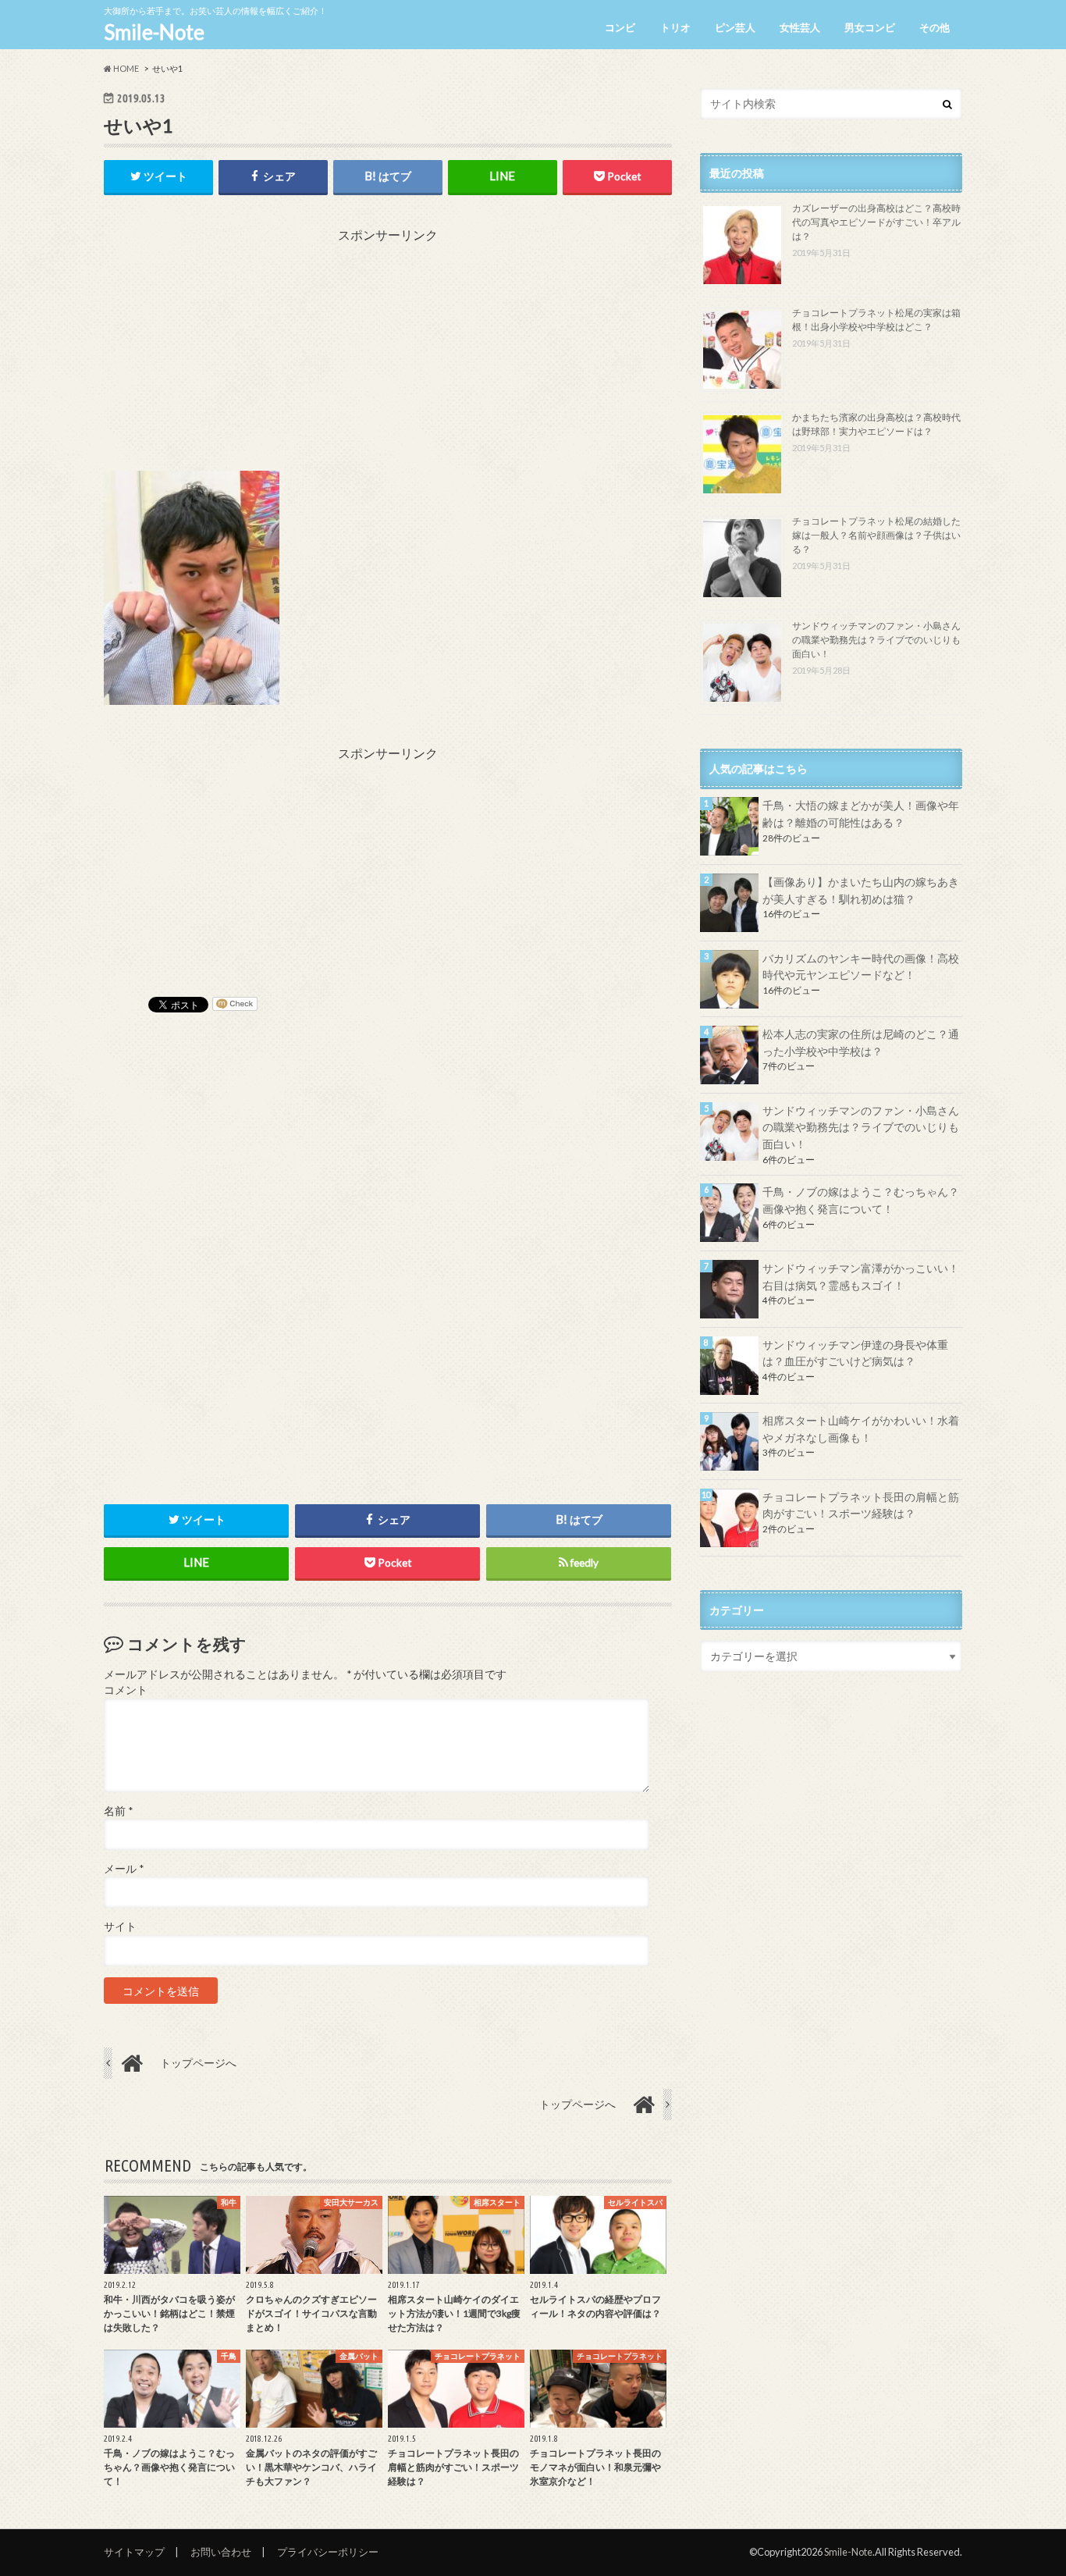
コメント (126, 1690)
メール (124, 1869)
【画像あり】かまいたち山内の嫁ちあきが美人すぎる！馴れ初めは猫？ (861, 890)
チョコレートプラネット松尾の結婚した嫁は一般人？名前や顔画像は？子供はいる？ (876, 535)
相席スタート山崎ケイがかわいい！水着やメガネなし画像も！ (861, 1429)
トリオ (675, 27)
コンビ (620, 27)
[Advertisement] (388, 354)
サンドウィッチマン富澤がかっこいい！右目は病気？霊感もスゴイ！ (861, 1277)
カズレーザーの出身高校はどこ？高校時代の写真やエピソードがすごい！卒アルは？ (876, 222)
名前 (118, 1811)
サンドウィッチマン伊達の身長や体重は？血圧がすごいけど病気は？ (855, 1353)
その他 (935, 27)
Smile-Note (154, 32)
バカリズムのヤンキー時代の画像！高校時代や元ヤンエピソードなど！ (861, 967)
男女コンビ (870, 27)
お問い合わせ (221, 2552)
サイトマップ (134, 2552)
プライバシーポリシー (328, 2552)
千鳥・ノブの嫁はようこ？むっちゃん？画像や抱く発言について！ (861, 1200)
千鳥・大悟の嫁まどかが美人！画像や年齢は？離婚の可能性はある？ (861, 814)
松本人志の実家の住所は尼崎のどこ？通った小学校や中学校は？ (861, 1042)
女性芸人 (800, 27)
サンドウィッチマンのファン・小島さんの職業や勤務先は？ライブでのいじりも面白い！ (876, 640)
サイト (120, 1927)
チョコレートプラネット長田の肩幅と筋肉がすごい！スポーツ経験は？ (861, 1505)
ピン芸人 (735, 27)
